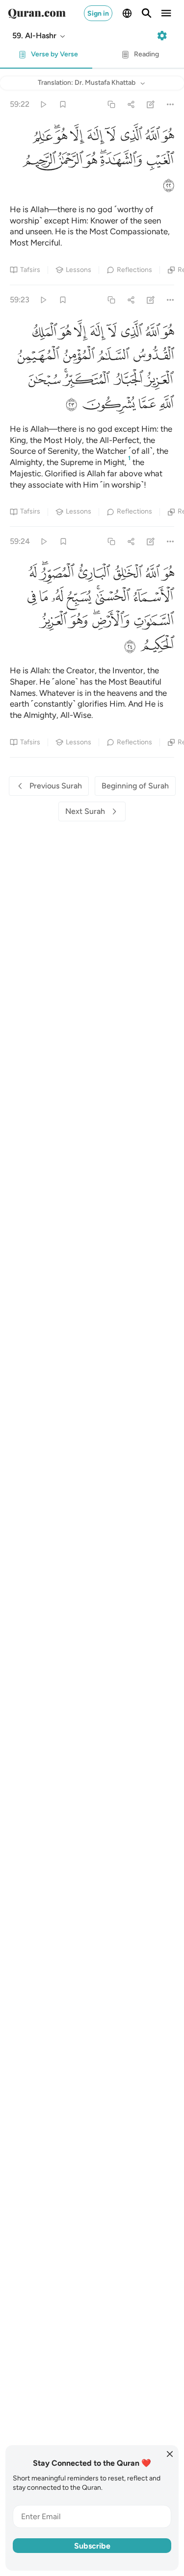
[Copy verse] (111, 104)
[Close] (170, 2454)
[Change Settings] (162, 36)
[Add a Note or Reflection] (151, 104)
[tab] (46, 57)
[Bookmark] (63, 104)
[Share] (131, 104)
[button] (39, 36)
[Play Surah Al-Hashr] (43, 104)
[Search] (147, 13)
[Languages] (127, 13)
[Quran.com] (37, 13)
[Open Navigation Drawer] (166, 13)
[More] (171, 104)
